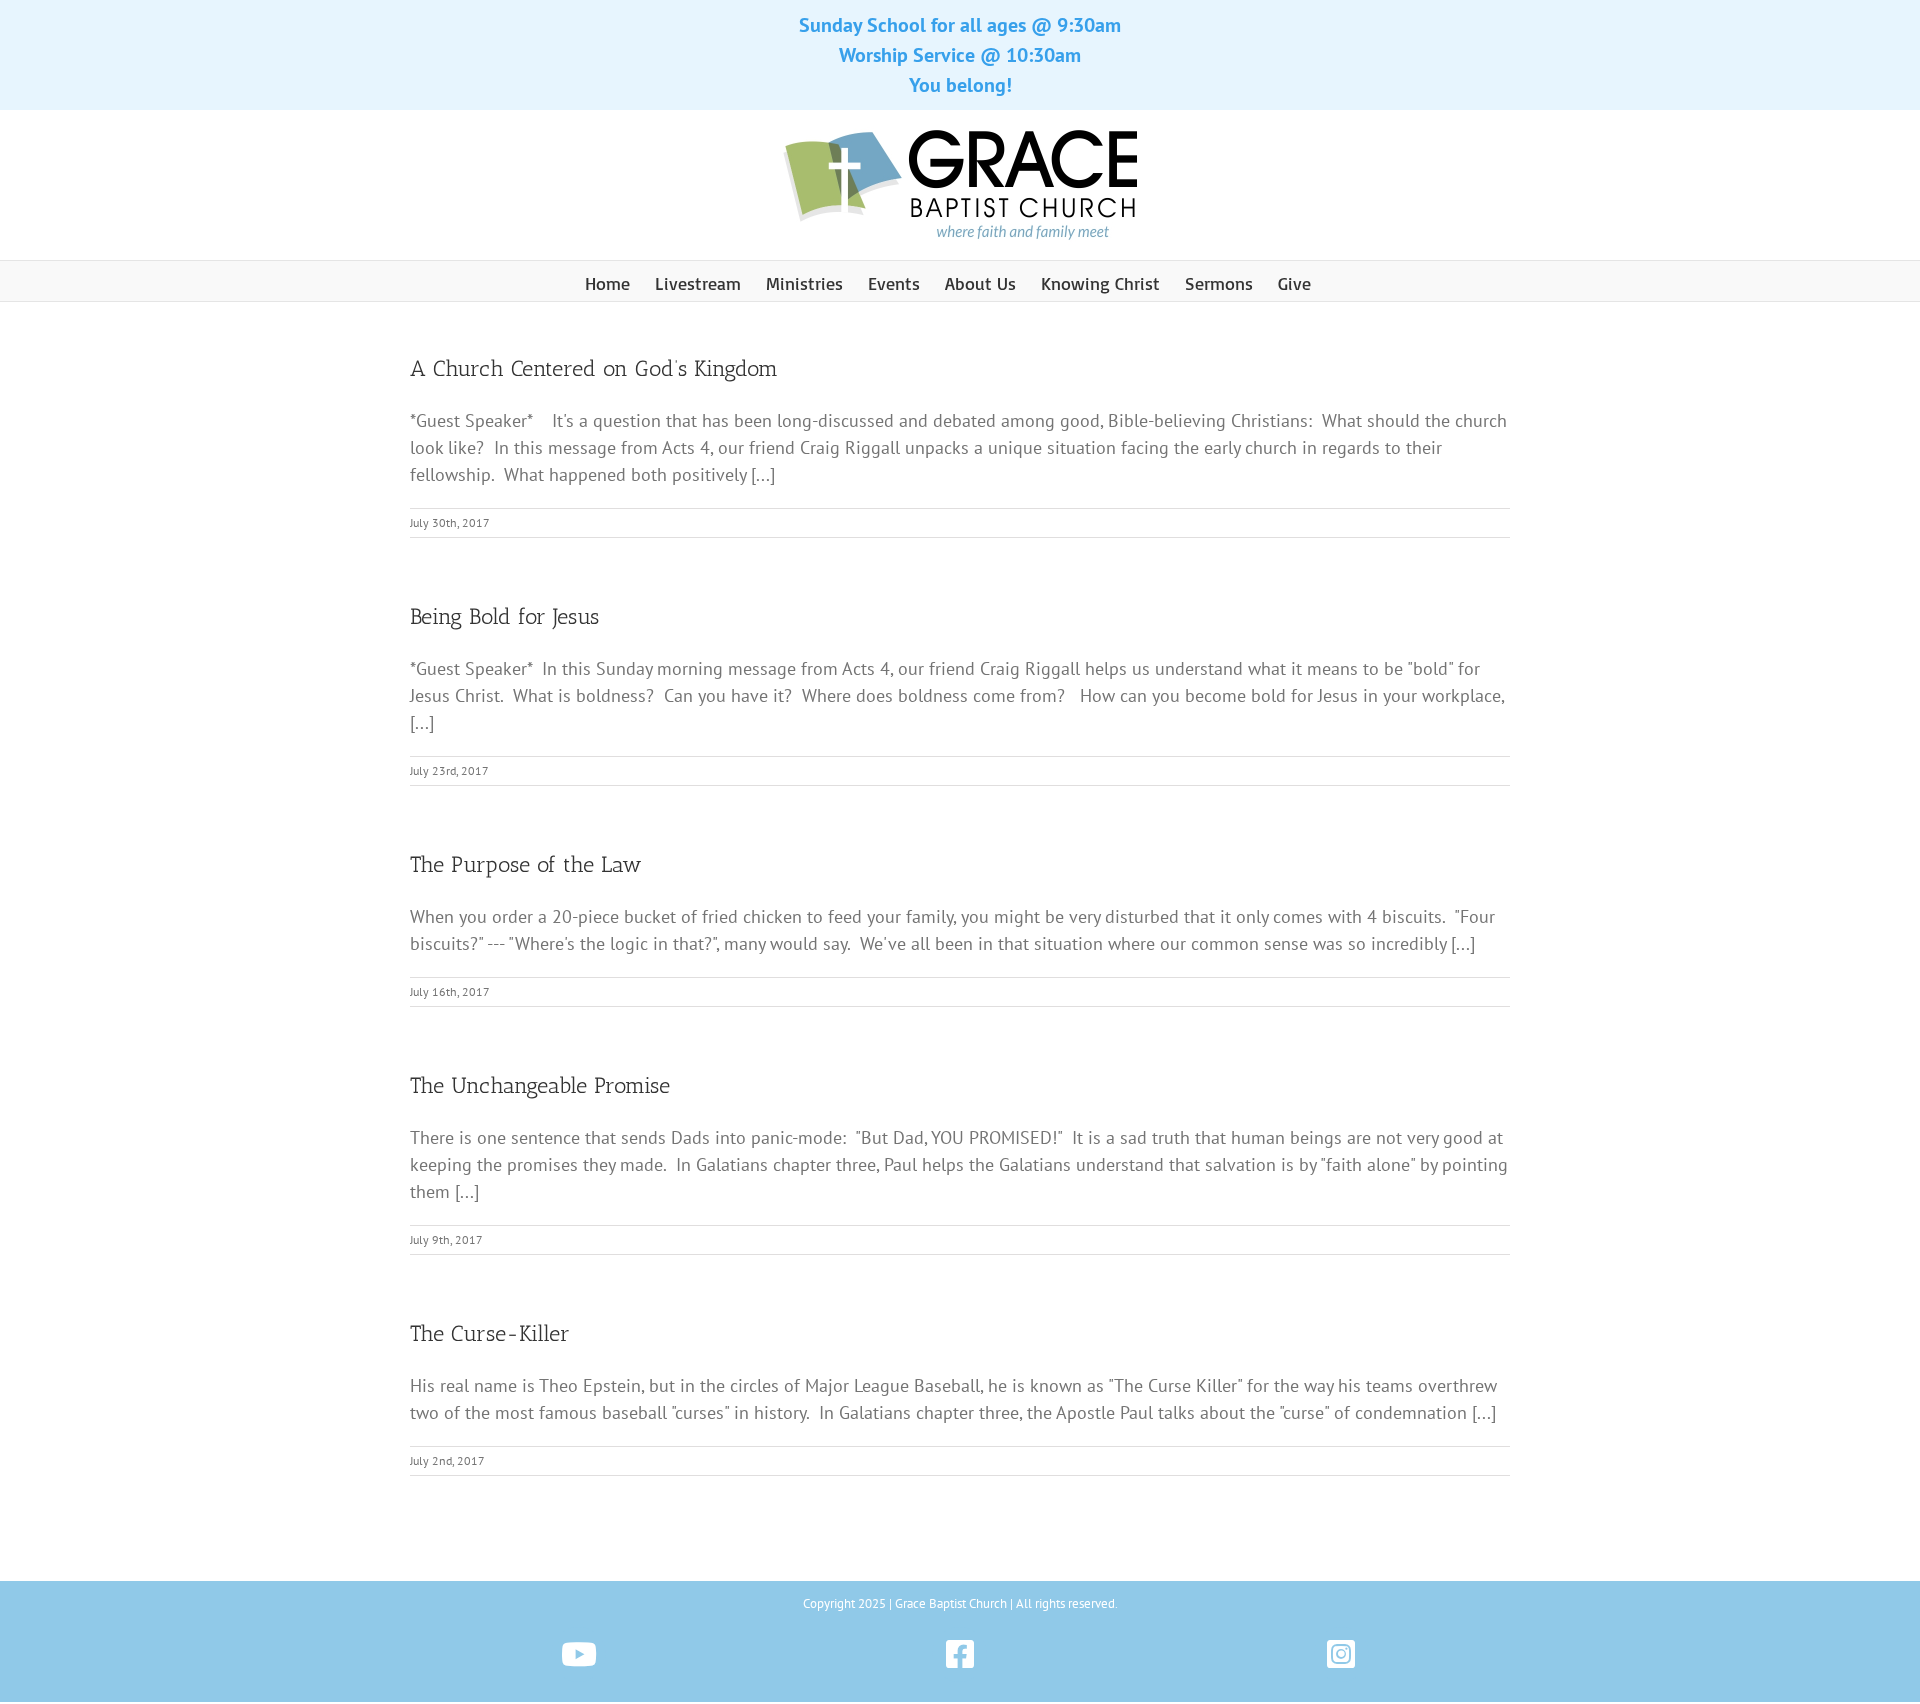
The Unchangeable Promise (540, 1085)
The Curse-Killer (490, 1333)
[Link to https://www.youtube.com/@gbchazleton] (578, 1654)
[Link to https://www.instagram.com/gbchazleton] (1341, 1654)
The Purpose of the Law (526, 864)
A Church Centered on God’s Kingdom (594, 368)
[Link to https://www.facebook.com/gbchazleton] (959, 1654)
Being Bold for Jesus (504, 616)
